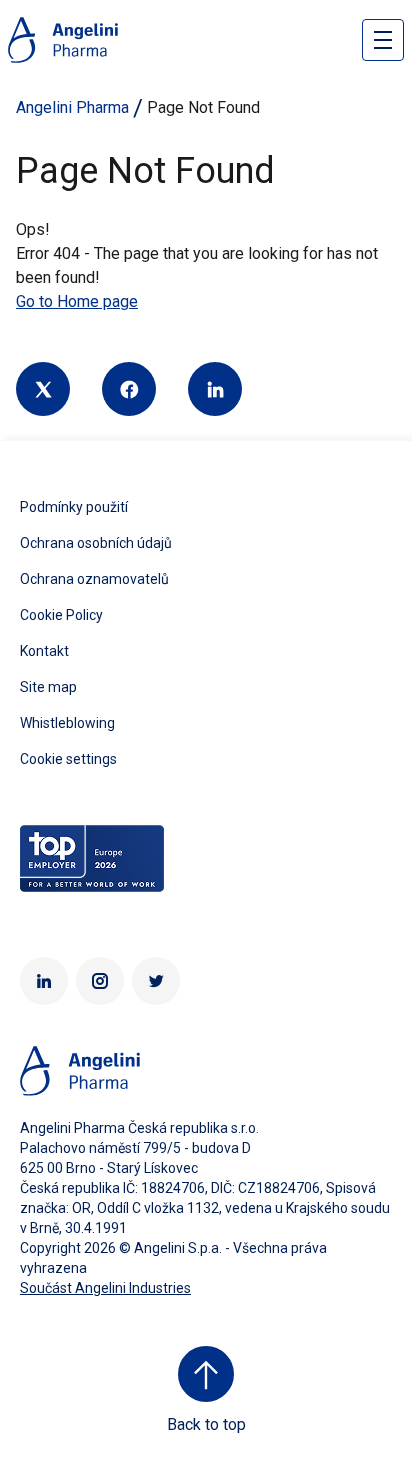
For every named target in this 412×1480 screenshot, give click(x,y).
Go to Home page (77, 301)
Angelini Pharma (72, 107)
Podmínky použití (74, 507)
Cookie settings (68, 759)
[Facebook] (129, 389)
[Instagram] (100, 981)
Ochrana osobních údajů (96, 543)
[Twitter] (43, 389)
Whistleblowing (67, 723)
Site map (48, 687)
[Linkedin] (215, 389)
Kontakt (44, 651)
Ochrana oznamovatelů (94, 579)
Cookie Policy (61, 615)
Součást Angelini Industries (105, 1288)
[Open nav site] (383, 40)
